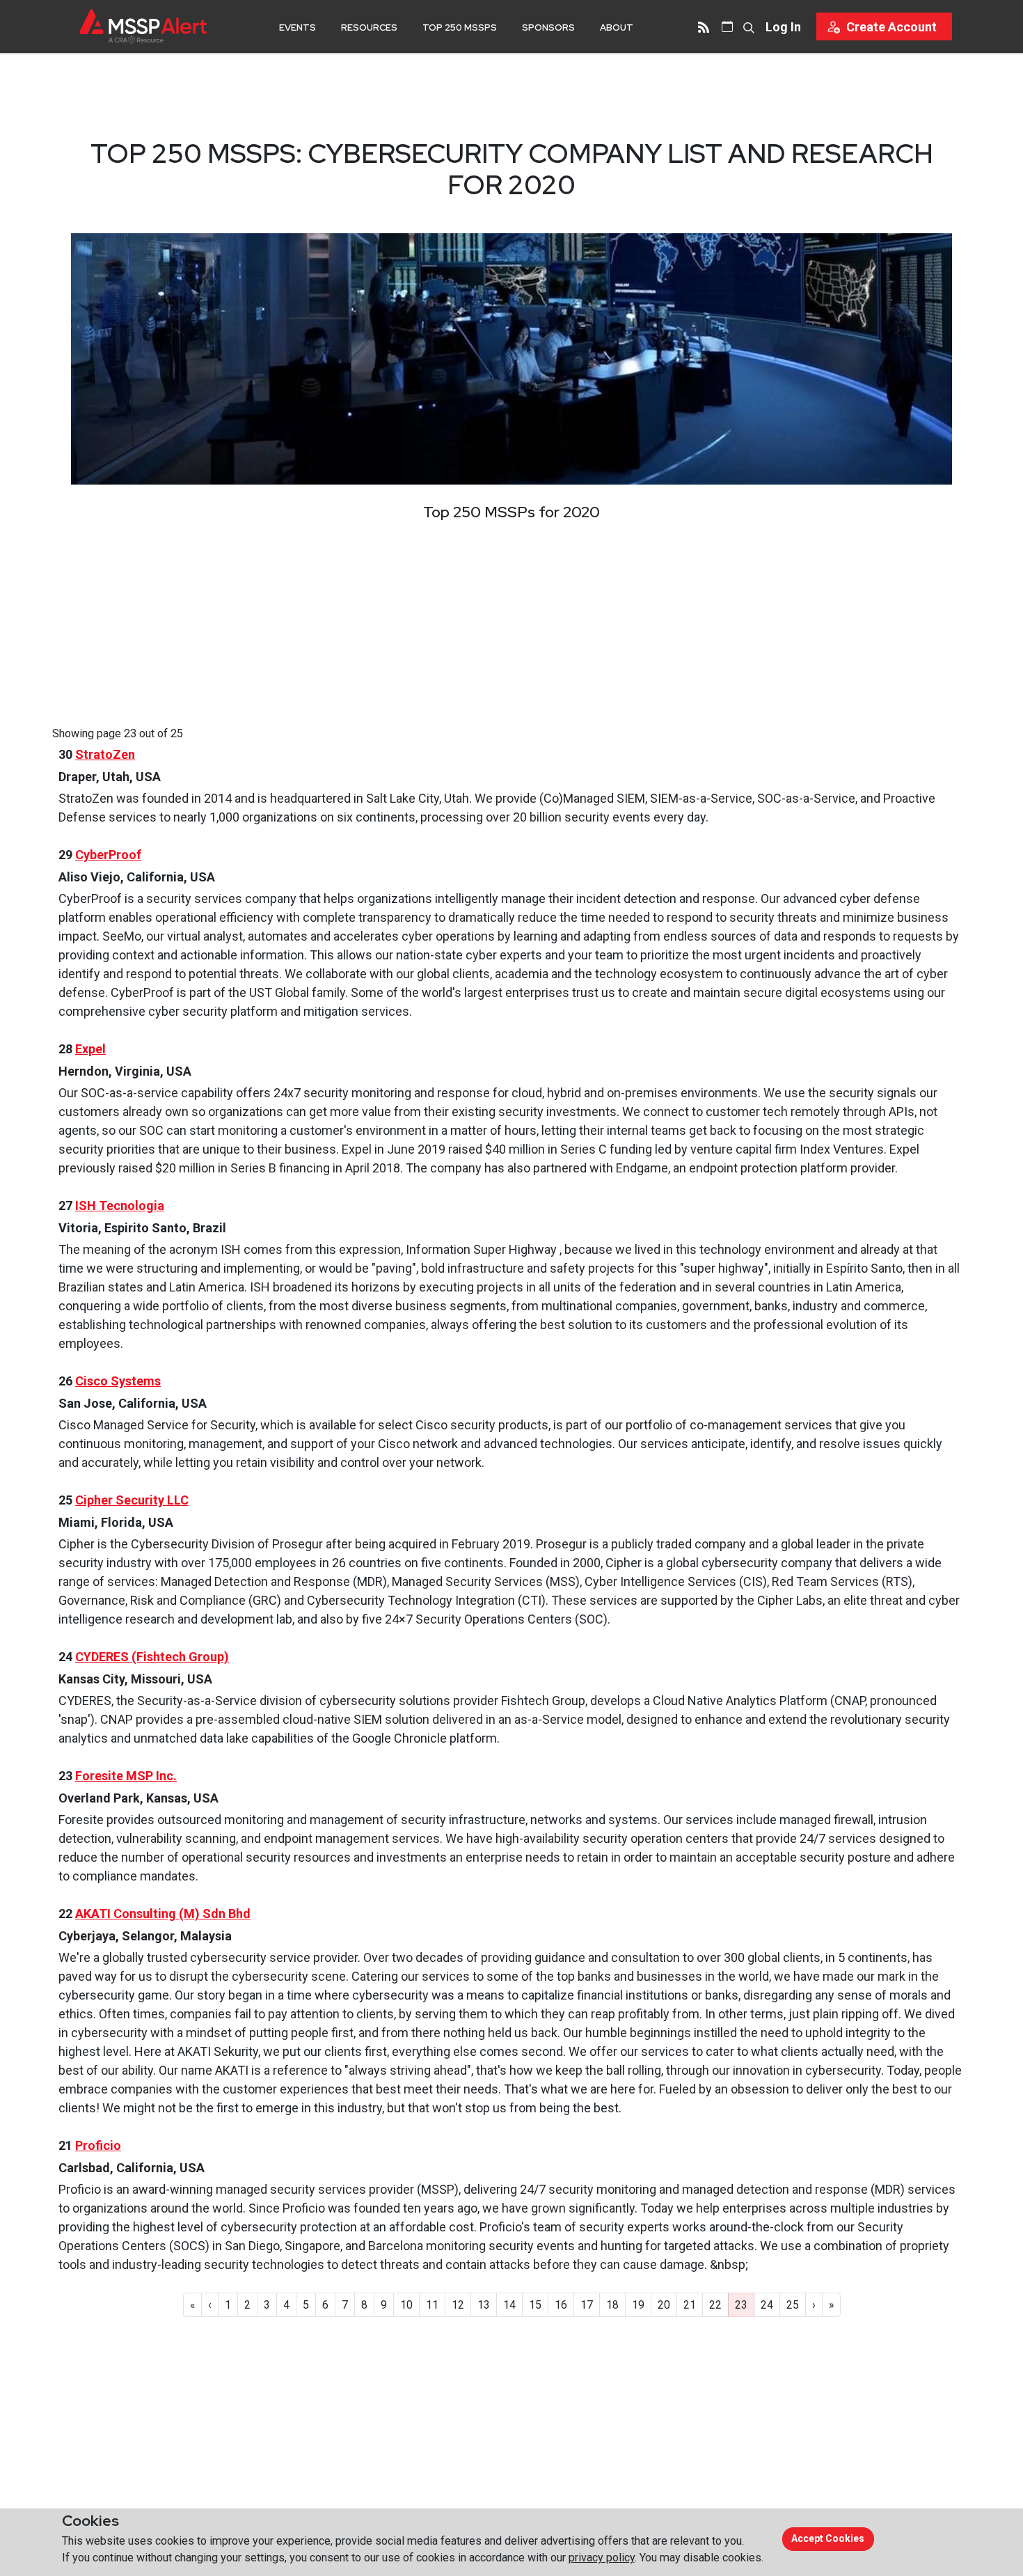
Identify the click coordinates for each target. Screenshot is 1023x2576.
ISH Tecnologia (120, 1205)
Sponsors (548, 28)
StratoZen (105, 754)
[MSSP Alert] (143, 26)
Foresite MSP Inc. (126, 1776)
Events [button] (298, 28)
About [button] (617, 28)
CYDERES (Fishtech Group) (152, 1657)
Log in (783, 27)
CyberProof (108, 855)
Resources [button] (369, 28)
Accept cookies (828, 2538)
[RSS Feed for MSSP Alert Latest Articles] (704, 26)
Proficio (98, 2145)
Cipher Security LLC (132, 1500)
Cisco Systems (118, 1381)
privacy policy (602, 2558)
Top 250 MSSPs (460, 28)
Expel (90, 1049)
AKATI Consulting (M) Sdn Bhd (163, 1914)
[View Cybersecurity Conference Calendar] (727, 26)
